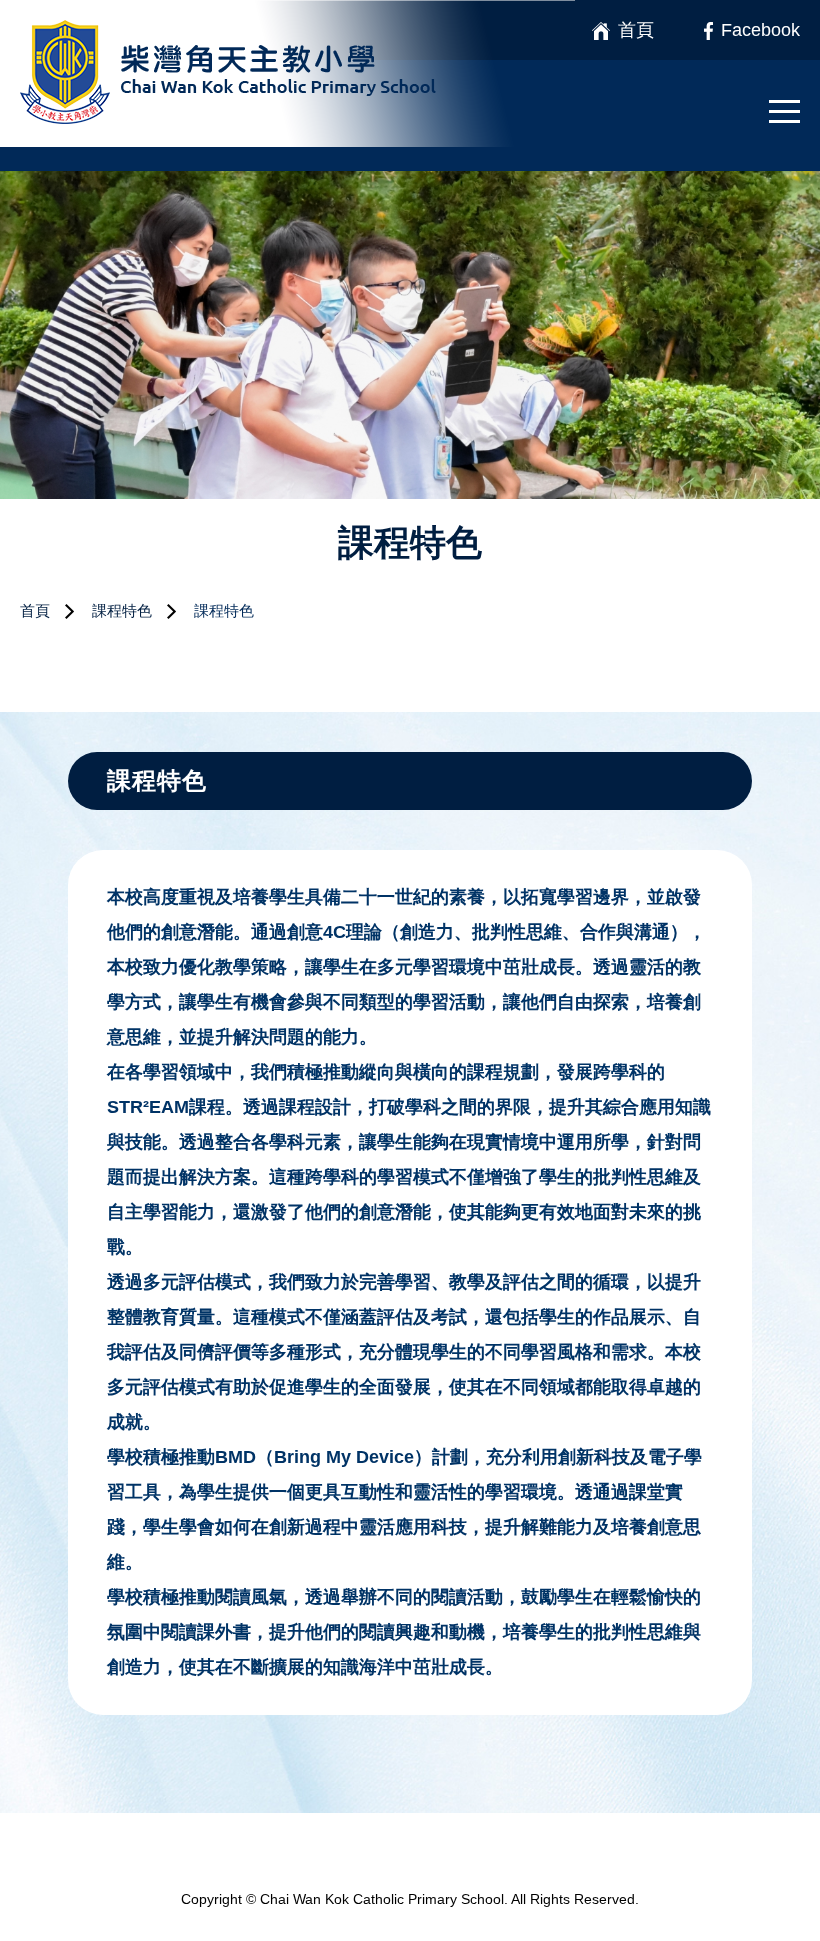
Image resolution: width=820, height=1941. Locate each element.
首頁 (35, 610)
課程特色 (122, 610)
